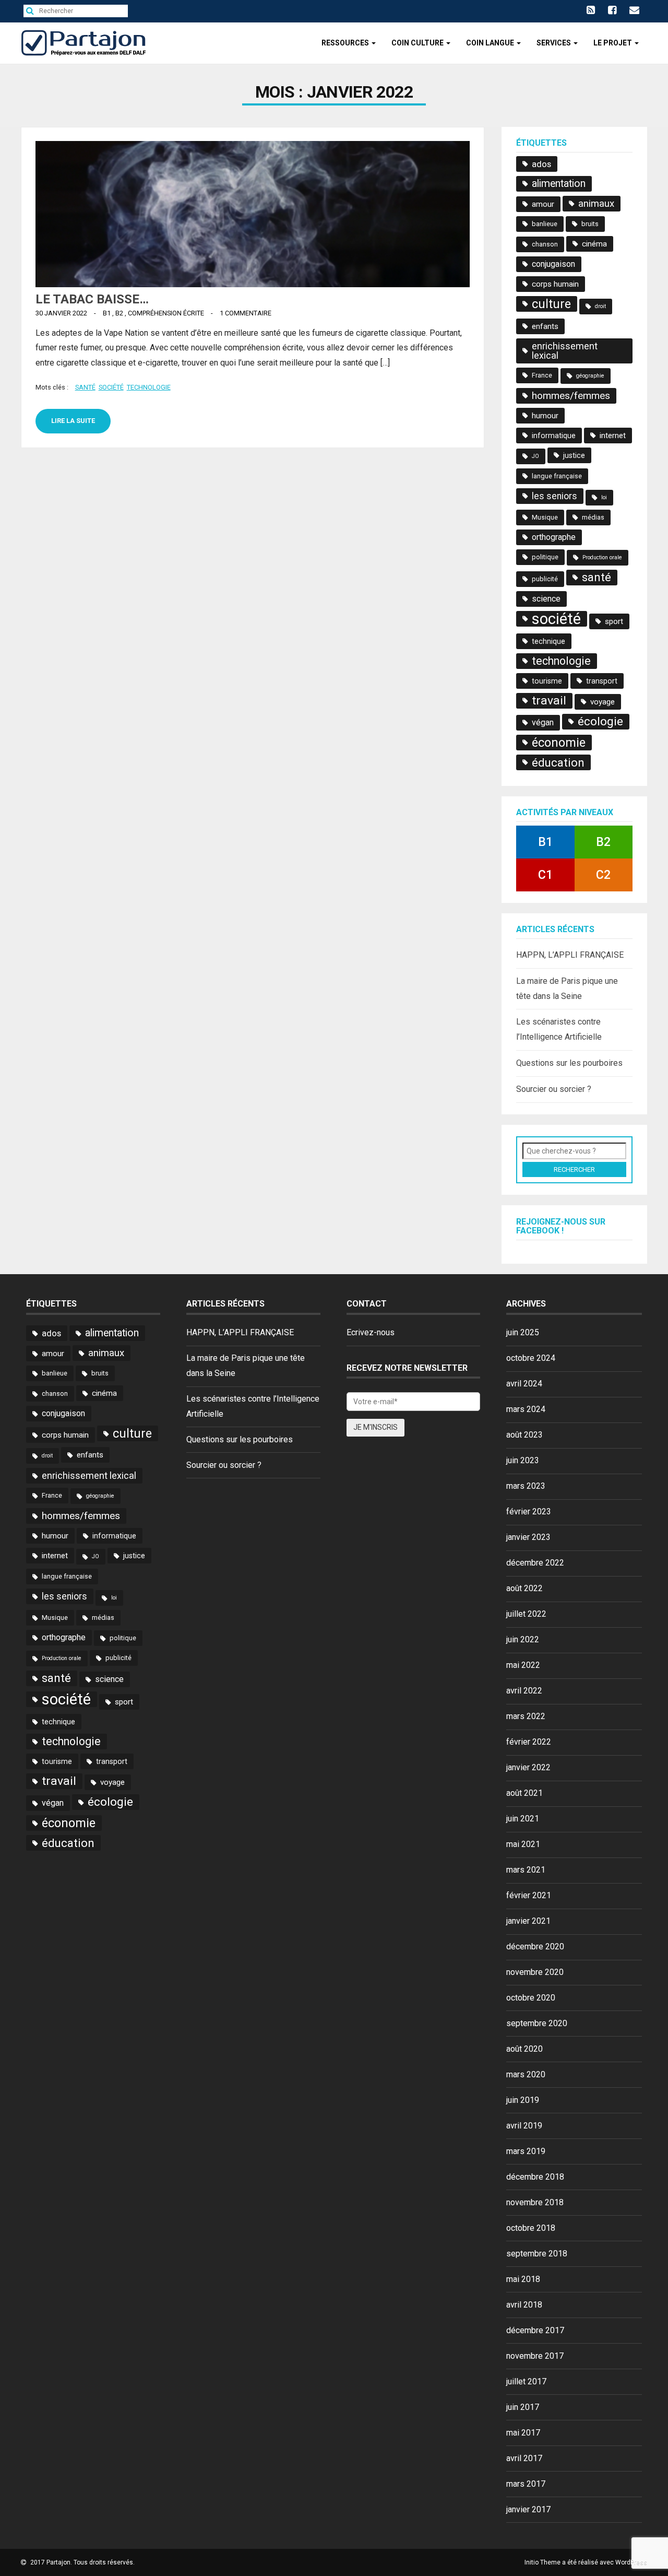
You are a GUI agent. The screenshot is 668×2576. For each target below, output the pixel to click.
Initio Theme (542, 2562)
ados (541, 164)
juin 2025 (523, 1332)
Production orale (602, 557)
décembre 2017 (535, 2330)
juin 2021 (523, 1819)
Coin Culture (418, 43)
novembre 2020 (535, 1972)
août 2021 (524, 1793)
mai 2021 (523, 1844)
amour (543, 204)
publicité (545, 579)
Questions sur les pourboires (569, 1063)
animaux (596, 204)
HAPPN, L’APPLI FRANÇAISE (570, 955)
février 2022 (529, 1742)
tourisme (547, 681)
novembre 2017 (535, 2356)
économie (559, 743)
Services (554, 43)
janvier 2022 (528, 1767)
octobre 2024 (531, 1358)
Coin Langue (491, 43)
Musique (545, 517)
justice (574, 455)
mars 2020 (526, 2074)
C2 (603, 875)
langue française (557, 476)
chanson (545, 244)
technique (548, 641)
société (111, 387)
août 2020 (524, 2049)
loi (604, 497)
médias (593, 517)
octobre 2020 (531, 1998)
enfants (545, 326)
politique (545, 557)
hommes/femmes (571, 396)
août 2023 (524, 1435)
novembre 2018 (535, 2202)
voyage (603, 702)
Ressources (346, 43)
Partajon (58, 2562)
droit (600, 306)
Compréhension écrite (166, 313)
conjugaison (553, 264)
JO (535, 456)
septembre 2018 (537, 2254)
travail (549, 701)
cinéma (594, 244)
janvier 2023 (528, 1537)
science (546, 599)
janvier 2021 (528, 1921)
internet (613, 436)
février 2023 (529, 1512)
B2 (119, 313)
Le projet (613, 43)
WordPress (631, 2562)
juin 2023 (523, 1460)
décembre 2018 (535, 2177)
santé (85, 387)
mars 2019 (526, 2151)
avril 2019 (524, 2126)
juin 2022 (523, 1639)
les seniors (554, 496)
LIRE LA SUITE (73, 421)
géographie (590, 376)
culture (551, 304)
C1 (545, 875)
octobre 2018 (531, 2228)
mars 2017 (526, 2484)
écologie (600, 721)
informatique (554, 436)
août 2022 (524, 1588)
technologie (149, 387)
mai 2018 (523, 2279)
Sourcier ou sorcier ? (554, 1089)
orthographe (554, 537)
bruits (590, 224)
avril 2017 (524, 2458)
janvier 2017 (528, 2509)
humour (545, 416)
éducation (558, 762)
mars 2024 (526, 1409)
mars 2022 (526, 1716)
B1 (107, 313)
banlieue (545, 224)
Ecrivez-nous (371, 1332)
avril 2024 (524, 1384)
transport (602, 681)
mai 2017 (523, 2433)
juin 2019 (523, 2100)
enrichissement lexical (565, 351)
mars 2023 (526, 1486)
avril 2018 (524, 2305)
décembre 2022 (535, 1563)
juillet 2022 (526, 1614)
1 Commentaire (246, 313)
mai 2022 (523, 1665)
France (542, 375)
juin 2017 (523, 2407)
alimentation (559, 184)
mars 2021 (526, 1870)
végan (543, 722)
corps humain (555, 284)
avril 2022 (524, 1691)
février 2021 (529, 1895)
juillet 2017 (526, 2381)
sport (614, 621)
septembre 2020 (537, 2023)
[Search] (33, 11)
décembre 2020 (535, 1946)
